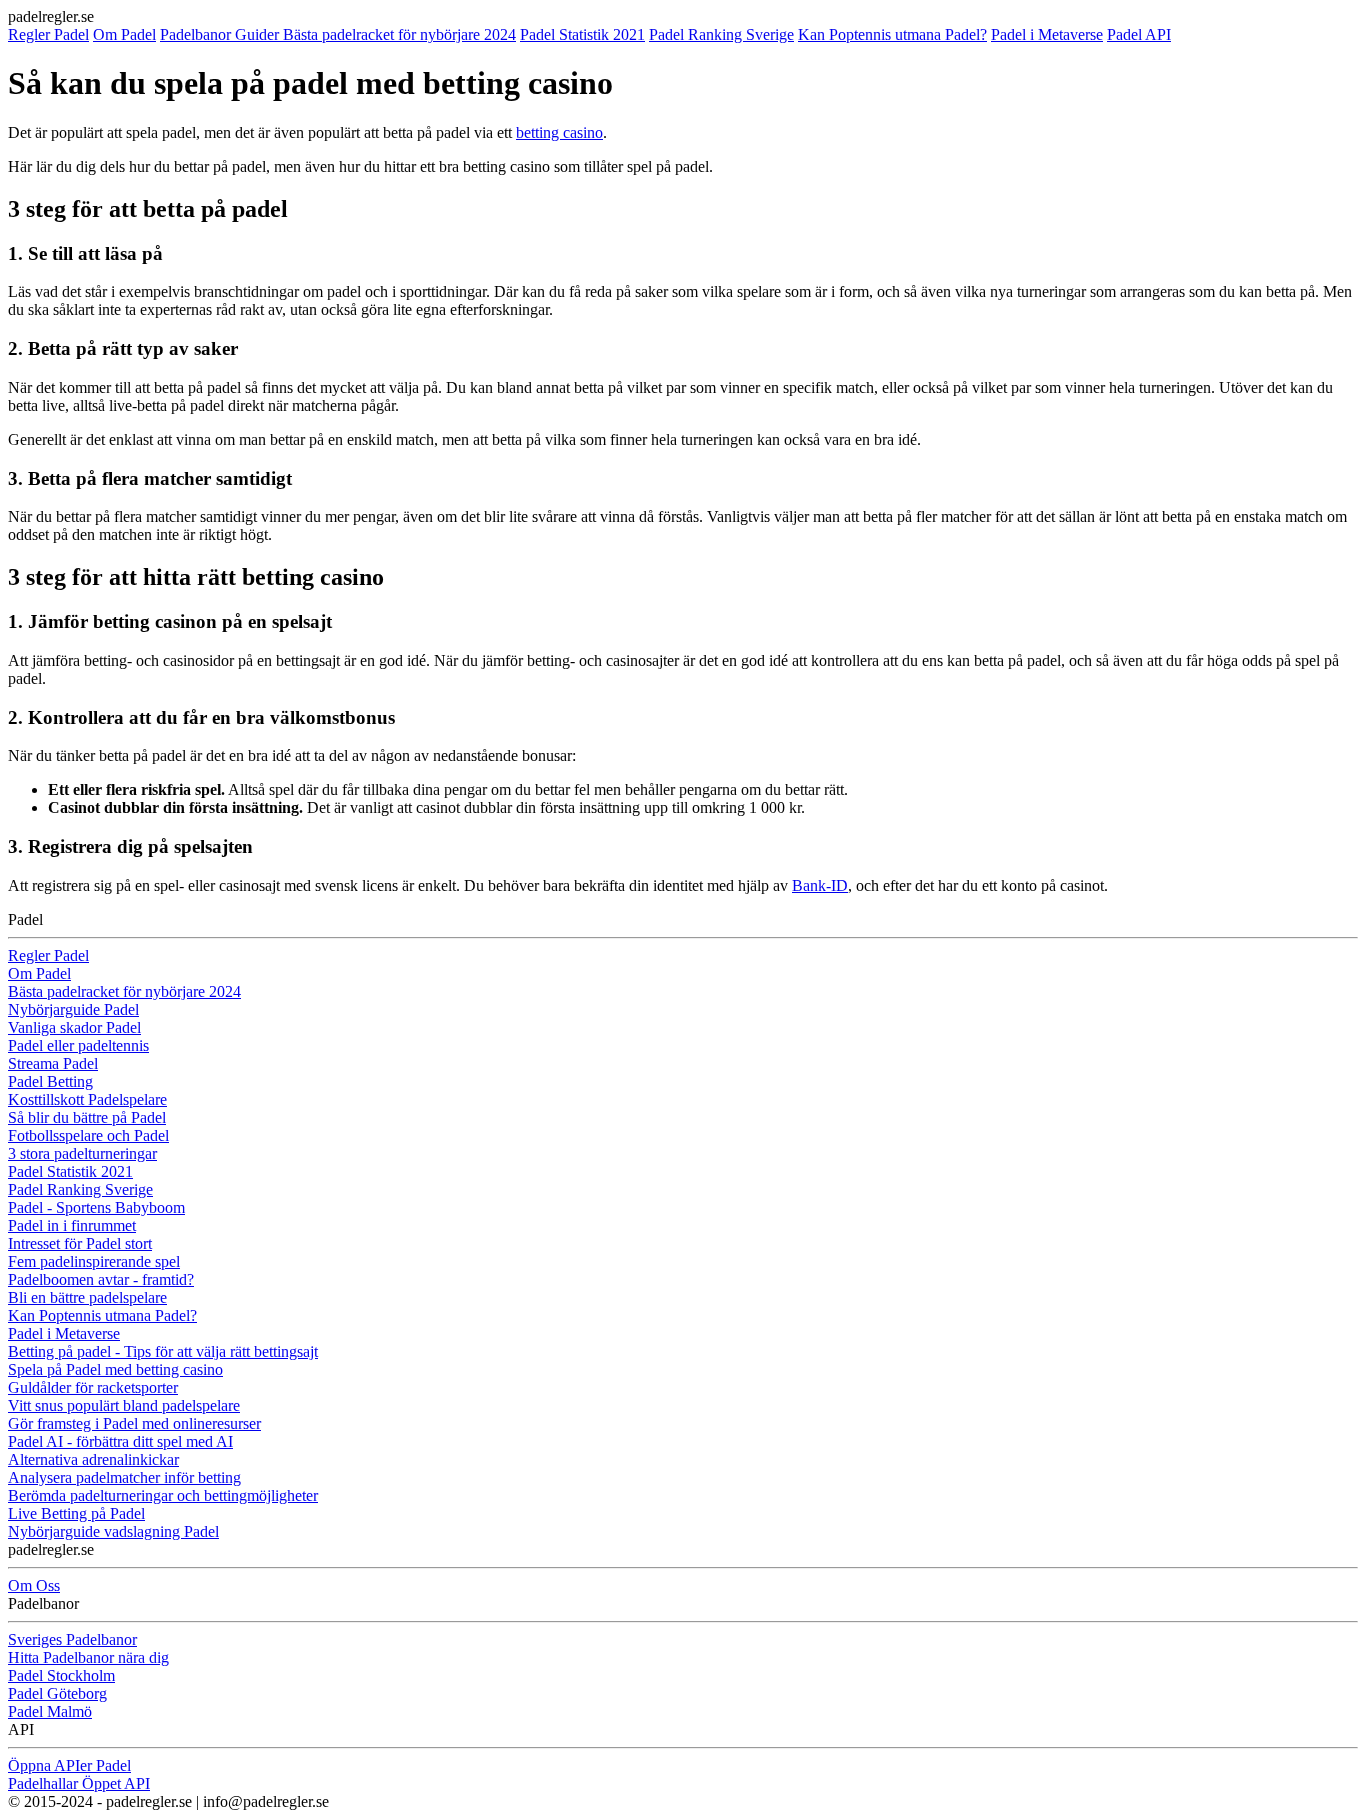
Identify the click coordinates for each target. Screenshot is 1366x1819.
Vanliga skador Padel (74, 1027)
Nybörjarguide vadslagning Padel (113, 1531)
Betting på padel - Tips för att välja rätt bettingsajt (163, 1351)
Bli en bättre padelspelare (87, 1297)
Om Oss (34, 1585)
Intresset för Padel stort (80, 1243)
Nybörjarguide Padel (73, 1009)
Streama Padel (53, 1063)
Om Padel (124, 34)
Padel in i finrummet (72, 1225)
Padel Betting (50, 1081)
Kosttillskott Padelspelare (87, 1099)
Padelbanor (197, 34)
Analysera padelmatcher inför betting (124, 1477)
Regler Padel (48, 34)
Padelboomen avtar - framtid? (101, 1279)
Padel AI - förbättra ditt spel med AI (120, 1441)
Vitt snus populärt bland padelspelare (124, 1405)
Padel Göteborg (57, 1693)
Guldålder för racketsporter (93, 1387)
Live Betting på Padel (76, 1513)
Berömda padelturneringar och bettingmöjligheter (163, 1495)
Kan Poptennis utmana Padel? (892, 34)
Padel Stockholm (61, 1675)
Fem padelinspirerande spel (94, 1261)
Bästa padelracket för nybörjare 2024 (399, 34)
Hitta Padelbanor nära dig (88, 1657)
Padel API (1139, 34)
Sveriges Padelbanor (72, 1639)
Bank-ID (820, 885)
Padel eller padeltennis (78, 1045)
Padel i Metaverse (1047, 34)
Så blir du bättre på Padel (87, 1117)
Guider (259, 34)
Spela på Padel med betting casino (115, 1369)
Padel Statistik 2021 (582, 34)
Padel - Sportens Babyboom (96, 1207)
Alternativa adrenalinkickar (93, 1459)
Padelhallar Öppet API (79, 1783)
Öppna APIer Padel (69, 1765)
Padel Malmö (50, 1711)
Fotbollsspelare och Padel (88, 1135)
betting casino (559, 132)
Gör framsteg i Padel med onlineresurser (134, 1423)
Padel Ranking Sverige (721, 34)
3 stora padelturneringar (82, 1153)
